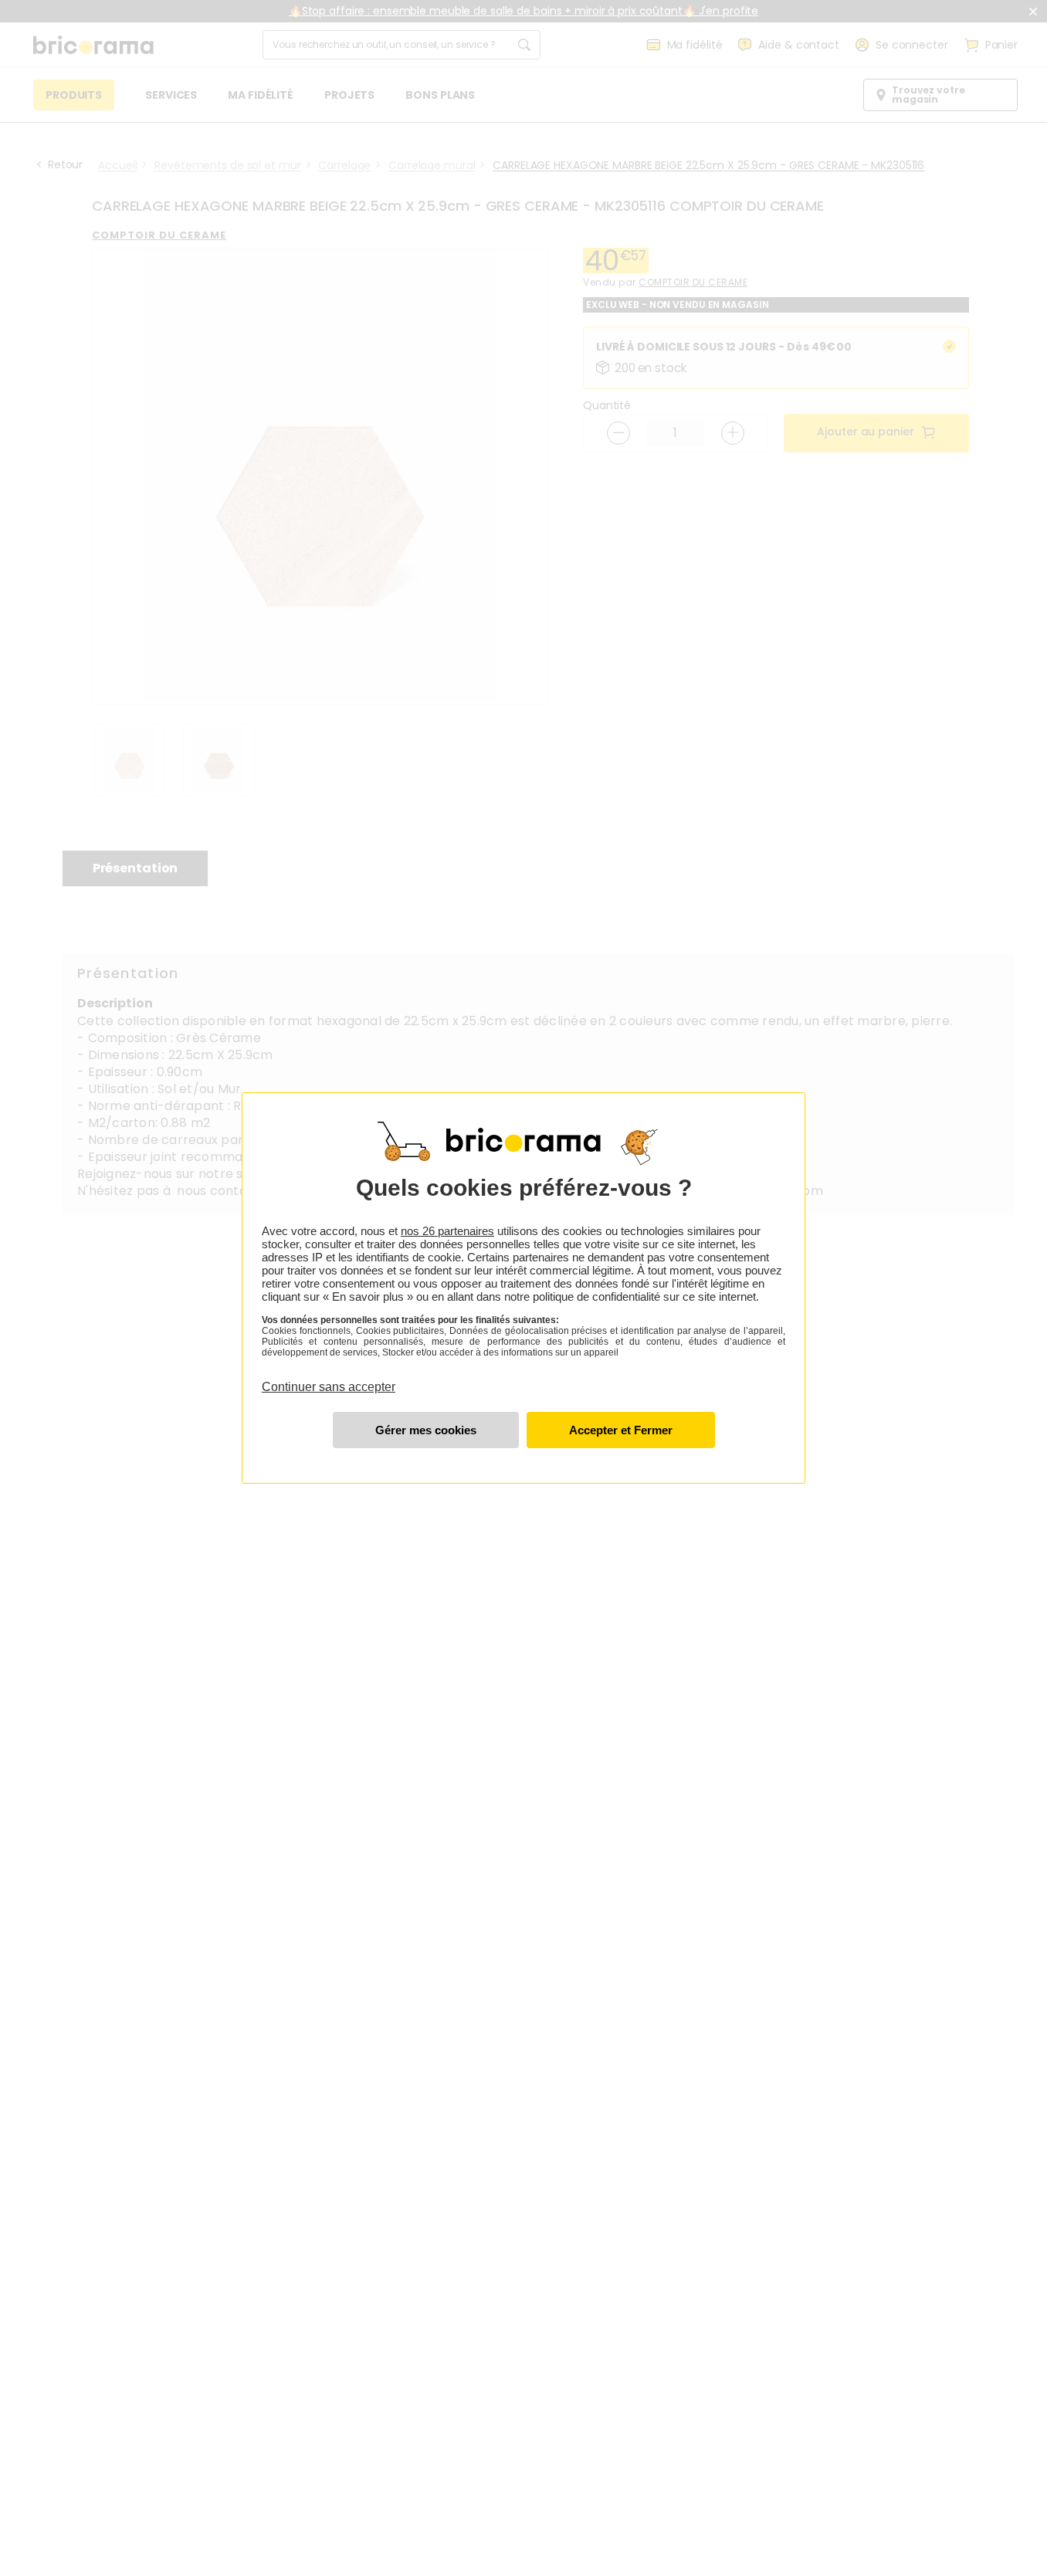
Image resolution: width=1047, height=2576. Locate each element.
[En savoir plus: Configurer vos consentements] (426, 1430)
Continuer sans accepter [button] (329, 1378)
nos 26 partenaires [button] (447, 1231)
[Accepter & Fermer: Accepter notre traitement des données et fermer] (621, 1430)
